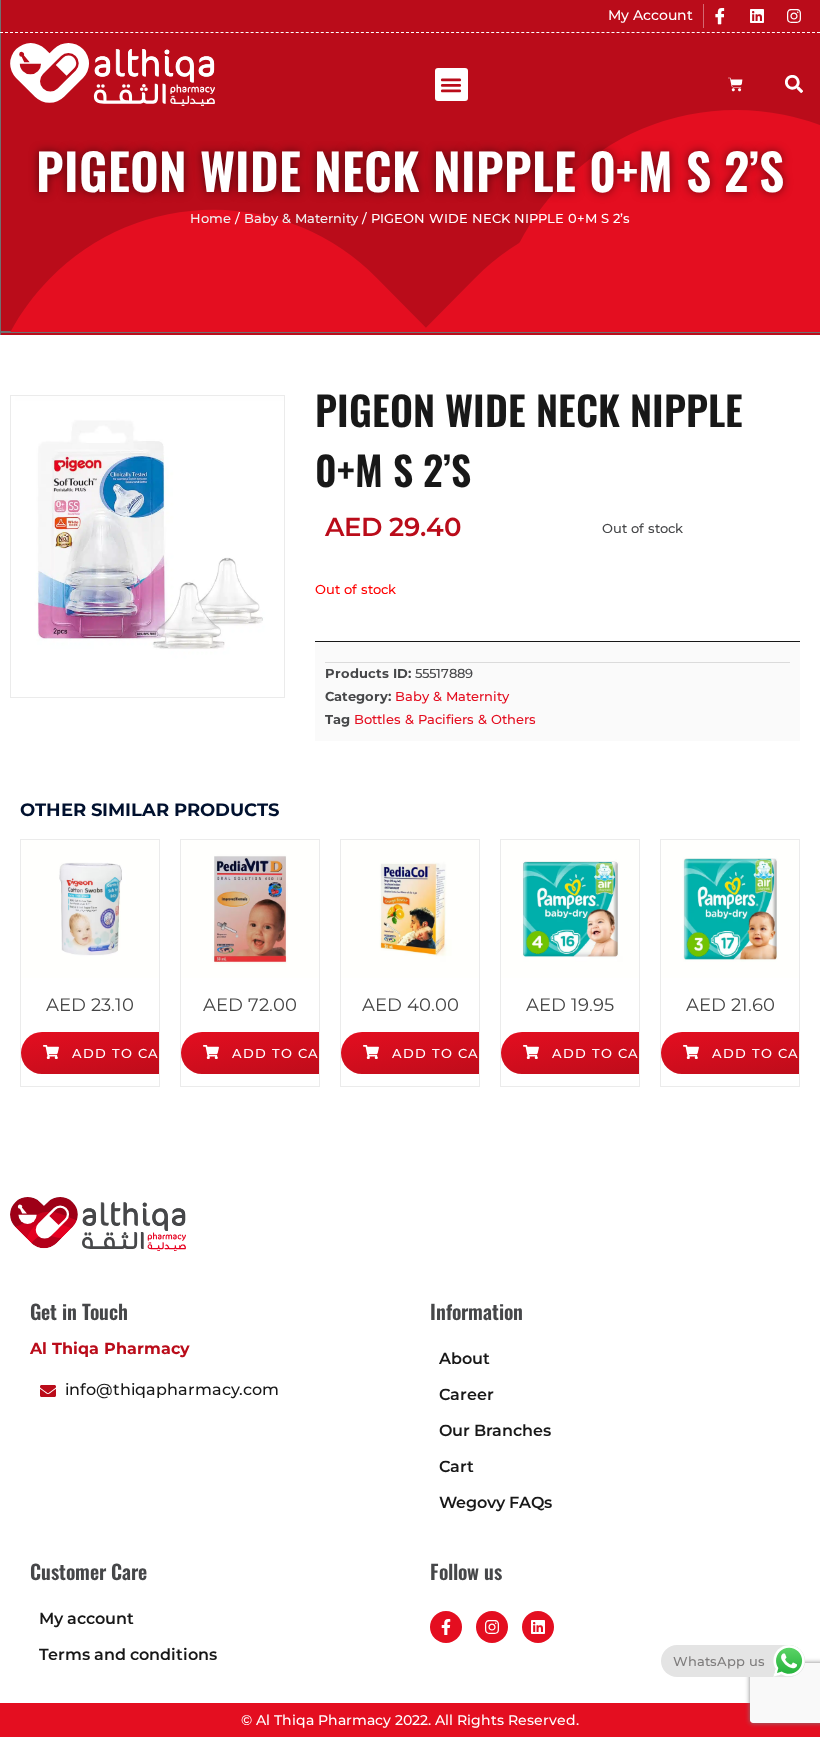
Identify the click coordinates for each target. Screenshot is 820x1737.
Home (210, 218)
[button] (451, 84)
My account (86, 1618)
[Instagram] (794, 16)
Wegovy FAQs (495, 1502)
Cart (456, 1466)
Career (466, 1394)
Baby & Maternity (301, 218)
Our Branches (495, 1430)
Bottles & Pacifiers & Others (445, 719)
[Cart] (735, 84)
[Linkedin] (757, 16)
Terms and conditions (128, 1654)
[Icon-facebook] (720, 16)
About (464, 1358)
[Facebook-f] (446, 1627)
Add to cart (122, 1053)
